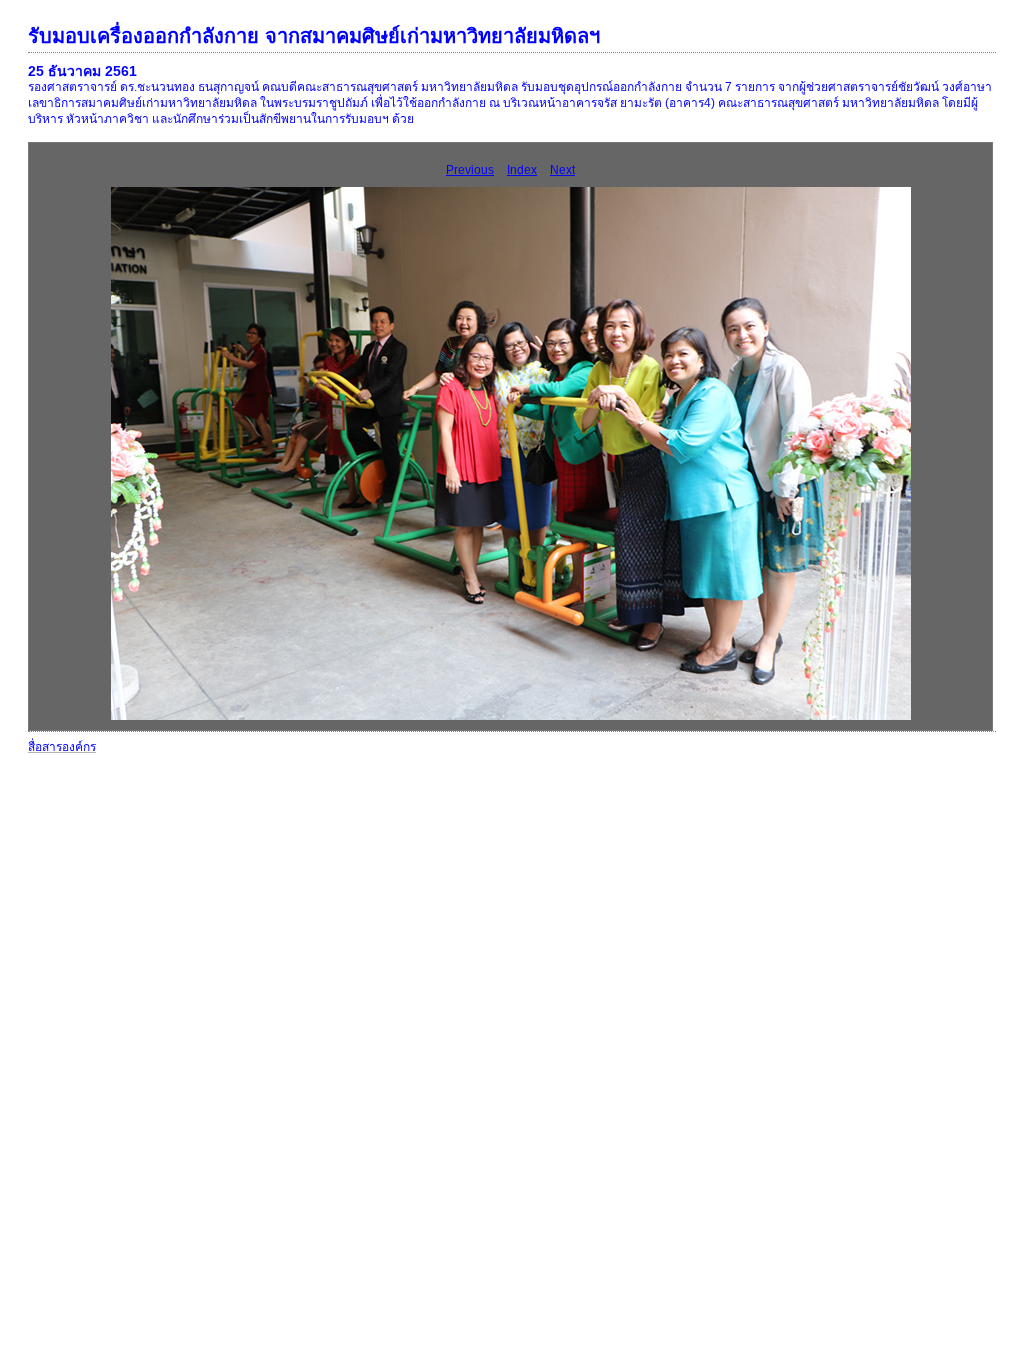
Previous (470, 170)
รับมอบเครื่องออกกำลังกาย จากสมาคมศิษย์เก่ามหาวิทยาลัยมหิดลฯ (314, 36)
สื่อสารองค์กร (62, 747)
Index (522, 170)
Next (562, 170)
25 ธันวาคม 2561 (82, 71)
